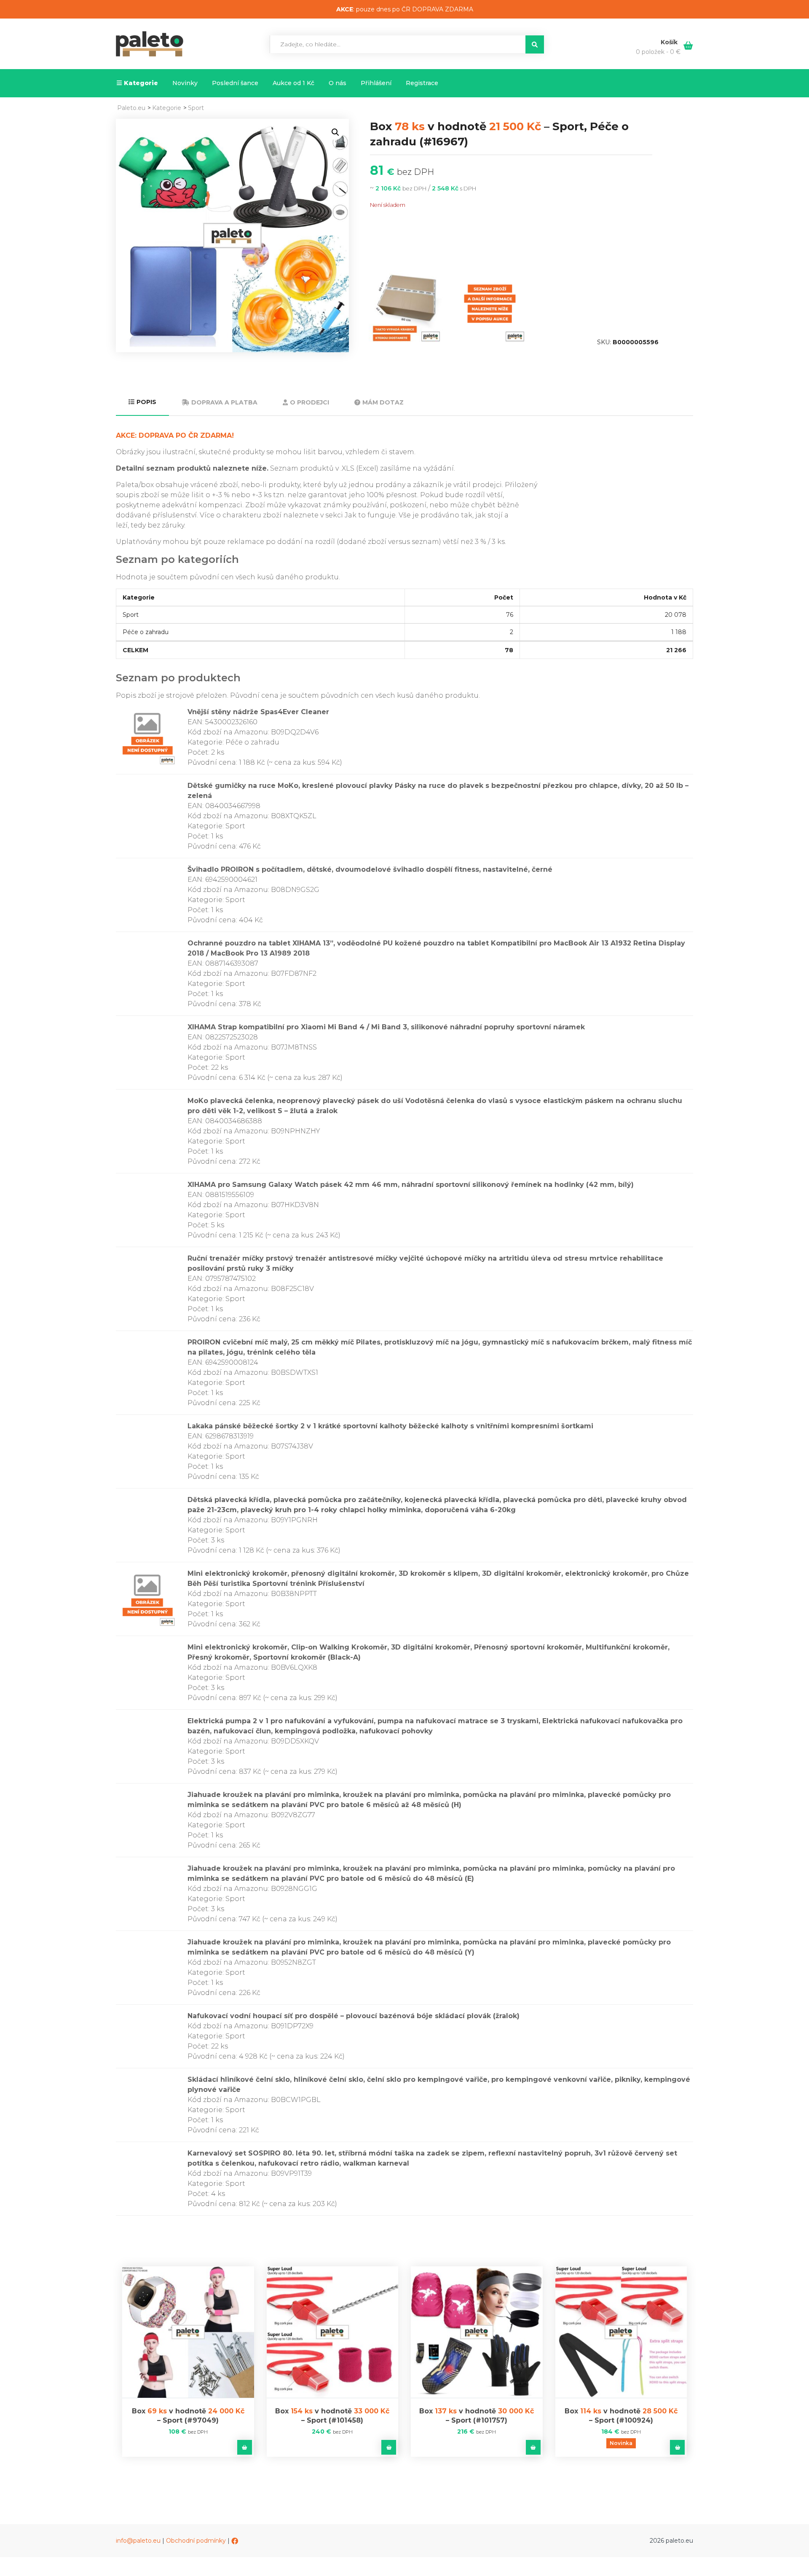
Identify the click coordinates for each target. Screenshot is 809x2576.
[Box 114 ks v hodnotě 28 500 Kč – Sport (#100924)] (621, 2332)
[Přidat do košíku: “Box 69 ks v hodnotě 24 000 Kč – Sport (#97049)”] (245, 2447)
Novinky (185, 83)
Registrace (422, 83)
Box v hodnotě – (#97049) (188, 2416)
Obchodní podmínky (196, 2541)
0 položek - (658, 52)
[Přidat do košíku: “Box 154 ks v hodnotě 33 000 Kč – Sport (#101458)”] (389, 2447)
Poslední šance (235, 83)
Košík (670, 42)
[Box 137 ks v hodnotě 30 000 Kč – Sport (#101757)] (477, 2332)
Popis (146, 402)
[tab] (142, 403)
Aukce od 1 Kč (293, 83)
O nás (338, 83)
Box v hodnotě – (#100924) (621, 2416)
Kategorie (141, 83)
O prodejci (309, 402)
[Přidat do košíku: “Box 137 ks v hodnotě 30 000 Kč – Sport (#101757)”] (533, 2447)
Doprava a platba (224, 402)
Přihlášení (376, 83)
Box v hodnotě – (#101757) (477, 2416)
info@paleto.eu (138, 2541)
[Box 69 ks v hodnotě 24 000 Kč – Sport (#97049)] (188, 2332)
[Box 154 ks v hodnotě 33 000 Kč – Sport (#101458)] (333, 2332)
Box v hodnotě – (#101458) (332, 2416)
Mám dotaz (383, 402)
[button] (335, 132)
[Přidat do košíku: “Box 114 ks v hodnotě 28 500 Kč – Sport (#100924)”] (677, 2447)
